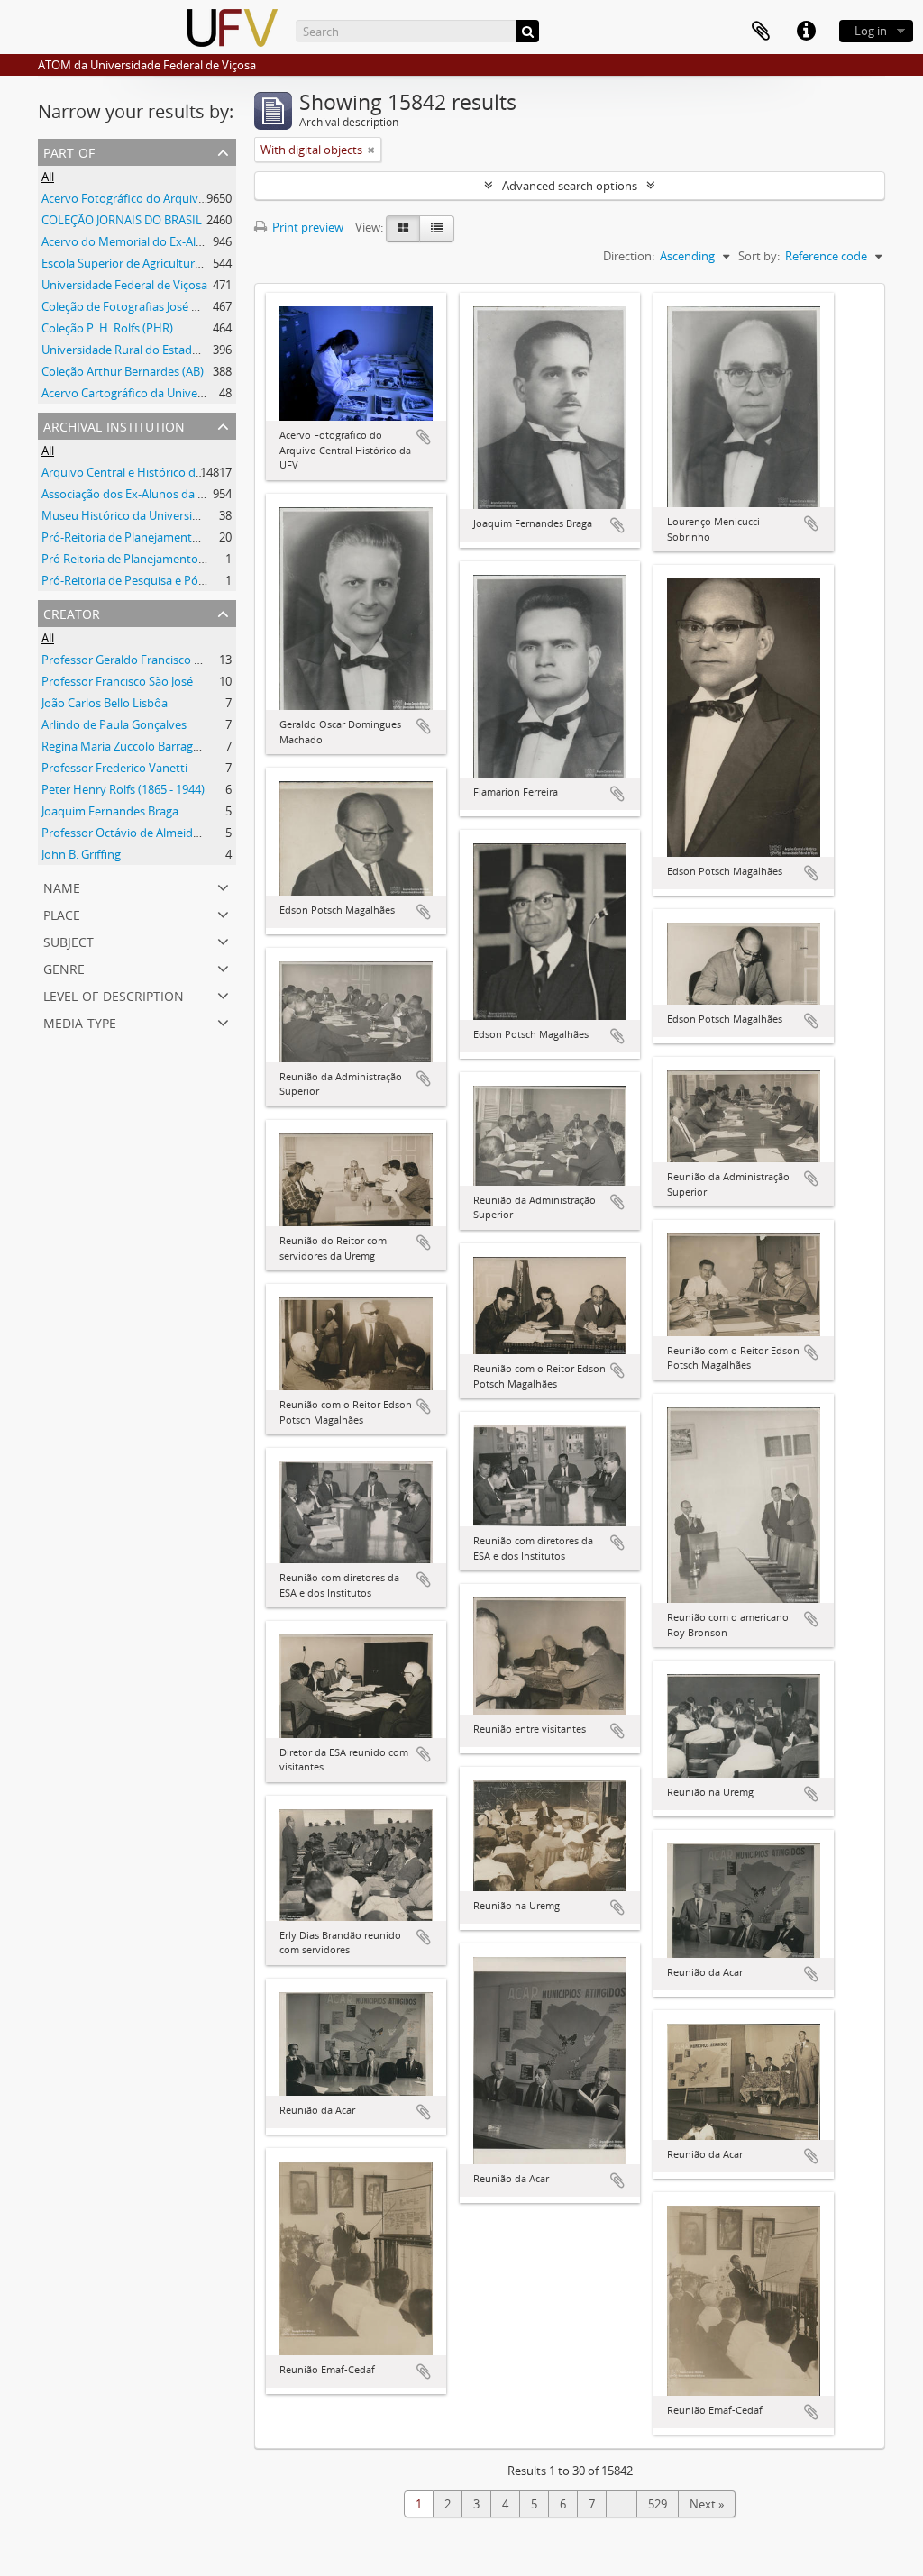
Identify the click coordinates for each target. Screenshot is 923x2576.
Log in (871, 31)
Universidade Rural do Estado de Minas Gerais (164, 350)
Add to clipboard (424, 437)
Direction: (629, 256)
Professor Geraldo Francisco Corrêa (136, 660)
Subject (69, 940)
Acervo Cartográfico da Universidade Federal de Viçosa (187, 393)
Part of (69, 151)
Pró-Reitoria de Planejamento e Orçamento (157, 537)
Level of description (114, 994)
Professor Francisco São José (117, 681)
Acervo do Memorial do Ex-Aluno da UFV (150, 241)
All (48, 177)
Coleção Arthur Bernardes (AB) (123, 371)
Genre (64, 967)
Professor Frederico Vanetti (114, 768)
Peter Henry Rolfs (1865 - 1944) (123, 789)
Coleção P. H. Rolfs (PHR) (107, 328)
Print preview (306, 227)
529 (658, 2504)
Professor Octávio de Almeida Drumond (148, 833)
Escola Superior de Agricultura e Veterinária (156, 263)
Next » (707, 2504)
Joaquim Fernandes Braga (110, 811)
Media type (80, 1021)
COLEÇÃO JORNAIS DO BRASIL (122, 220)
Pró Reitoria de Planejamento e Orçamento (156, 559)
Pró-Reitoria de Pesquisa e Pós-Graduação (154, 580)
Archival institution (114, 425)
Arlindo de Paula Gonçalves (114, 724)
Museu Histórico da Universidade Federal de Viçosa (178, 515)
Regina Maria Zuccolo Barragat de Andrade (155, 746)
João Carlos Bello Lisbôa (105, 703)
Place (62, 913)
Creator (72, 612)
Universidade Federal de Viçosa (124, 285)
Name (62, 886)
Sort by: (759, 256)
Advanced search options (570, 186)
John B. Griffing (81, 854)
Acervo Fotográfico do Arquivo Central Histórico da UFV (190, 198)
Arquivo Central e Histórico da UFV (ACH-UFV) (163, 472)
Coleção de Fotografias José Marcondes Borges (166, 306)
